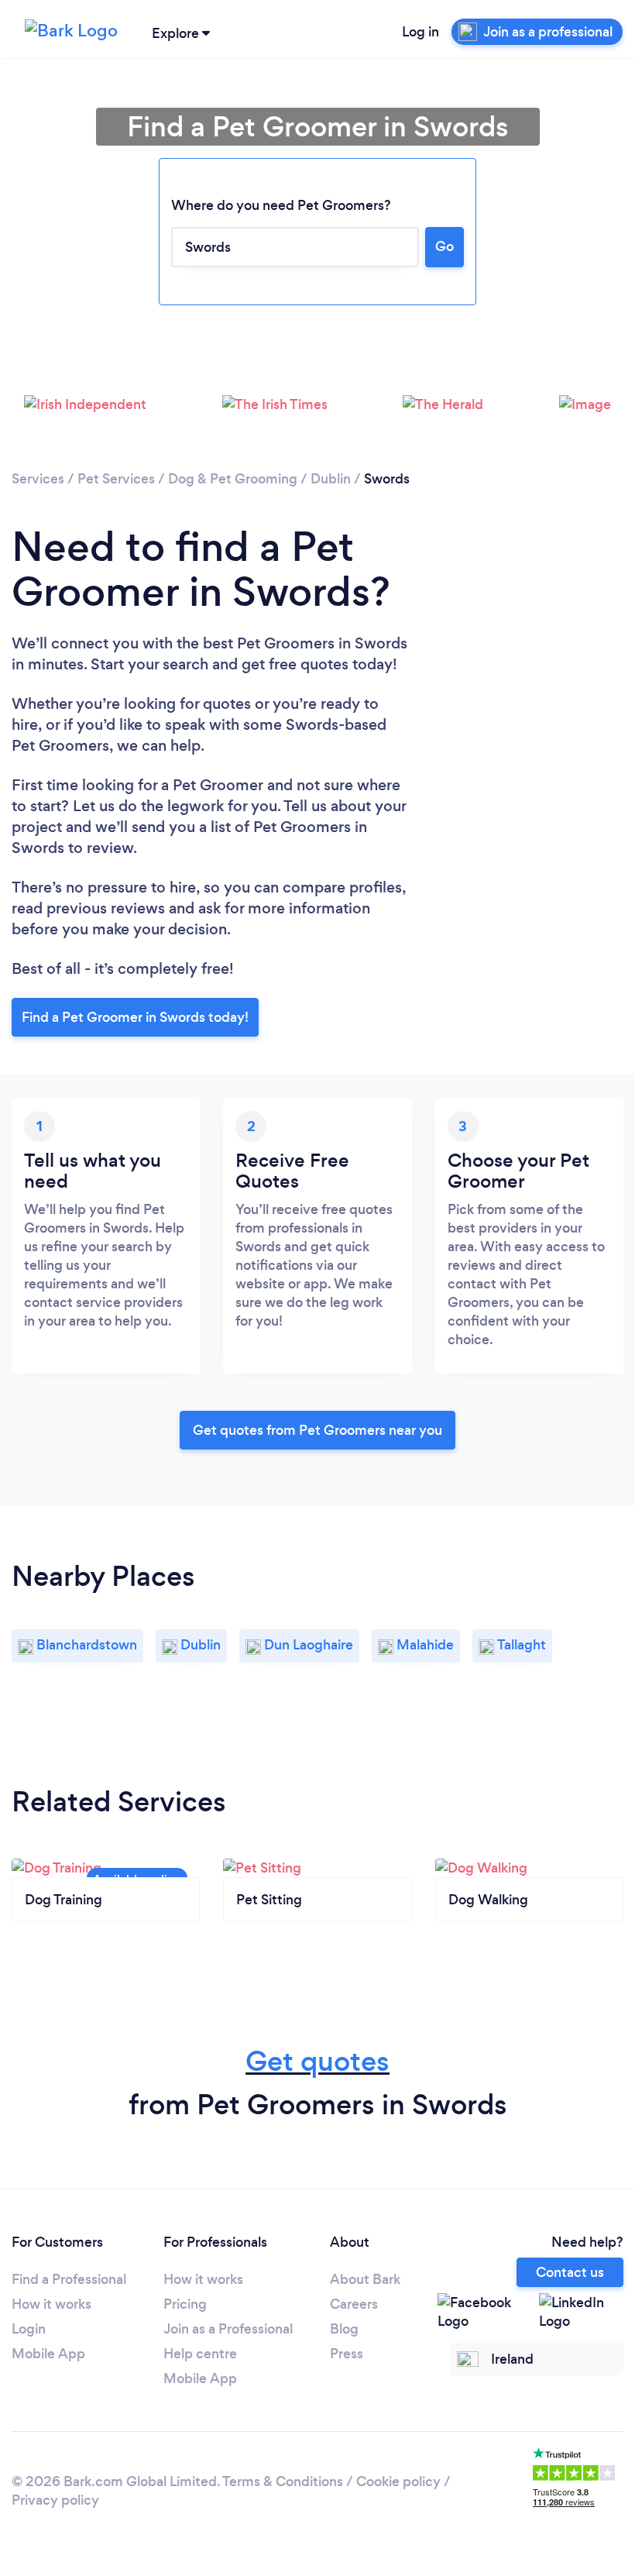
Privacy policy (55, 2500)
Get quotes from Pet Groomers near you (317, 1430)
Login (29, 2329)
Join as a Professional (228, 2329)
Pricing (185, 2304)
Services (38, 479)
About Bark (365, 2279)
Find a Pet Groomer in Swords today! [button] (135, 1017)
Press (347, 2354)
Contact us (570, 2272)
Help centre (200, 2354)
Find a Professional (69, 2279)
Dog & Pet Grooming (233, 479)
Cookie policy (398, 2481)
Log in (420, 32)
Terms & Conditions (283, 2481)
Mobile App (48, 2354)
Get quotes (317, 2061)
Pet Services (116, 479)
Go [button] (444, 246)
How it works (51, 2304)
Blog (344, 2329)
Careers (354, 2304)
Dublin (331, 479)
